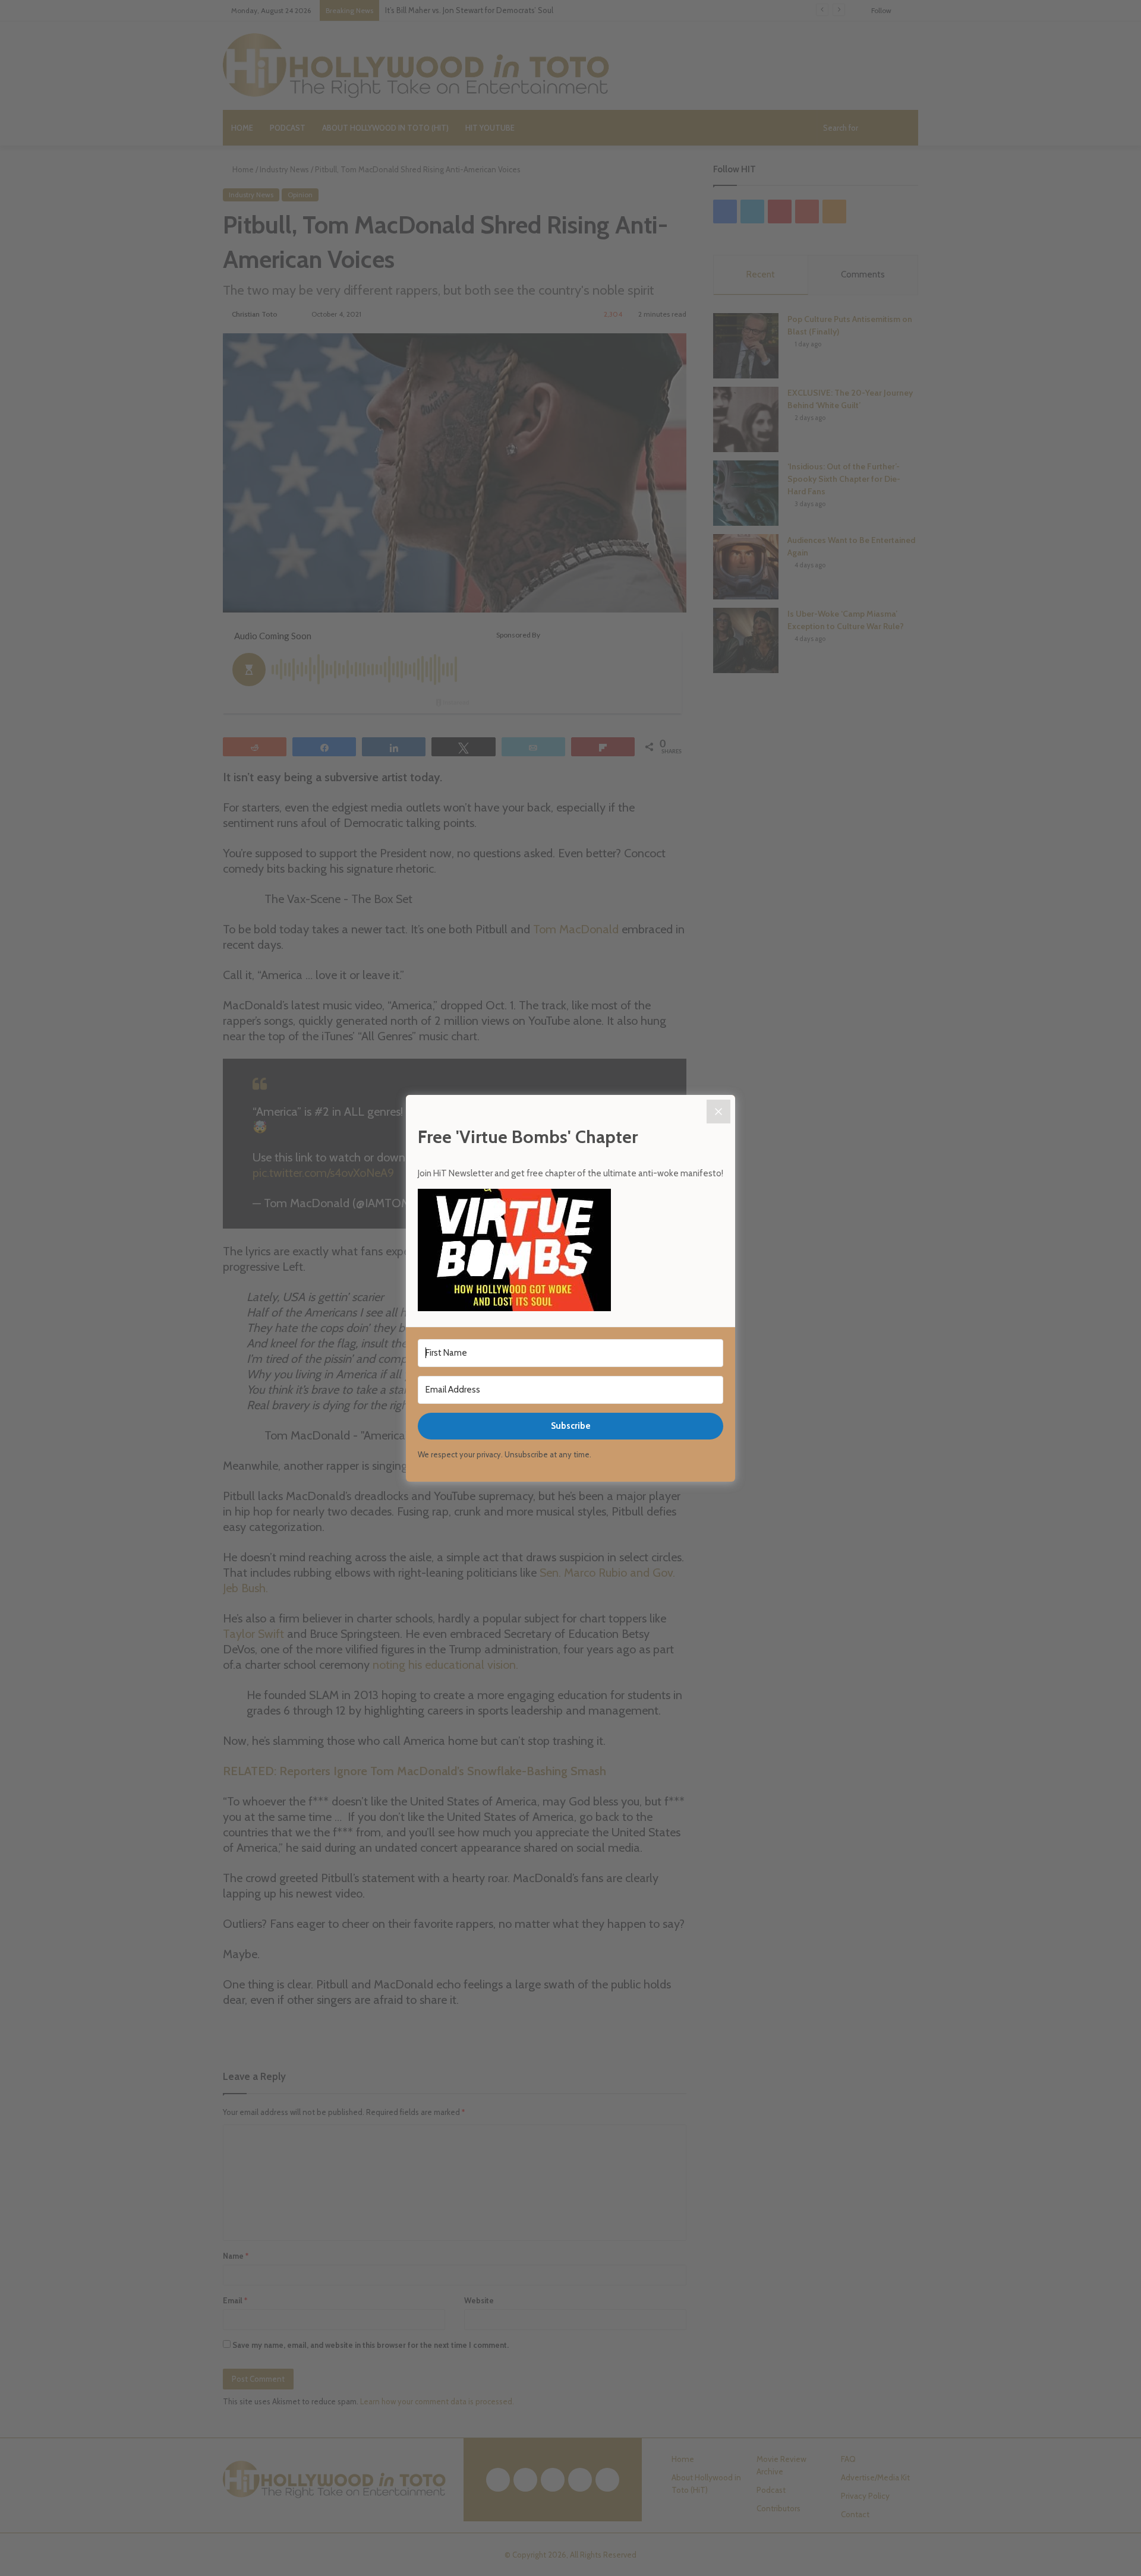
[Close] (718, 1112)
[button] (570, 1252)
